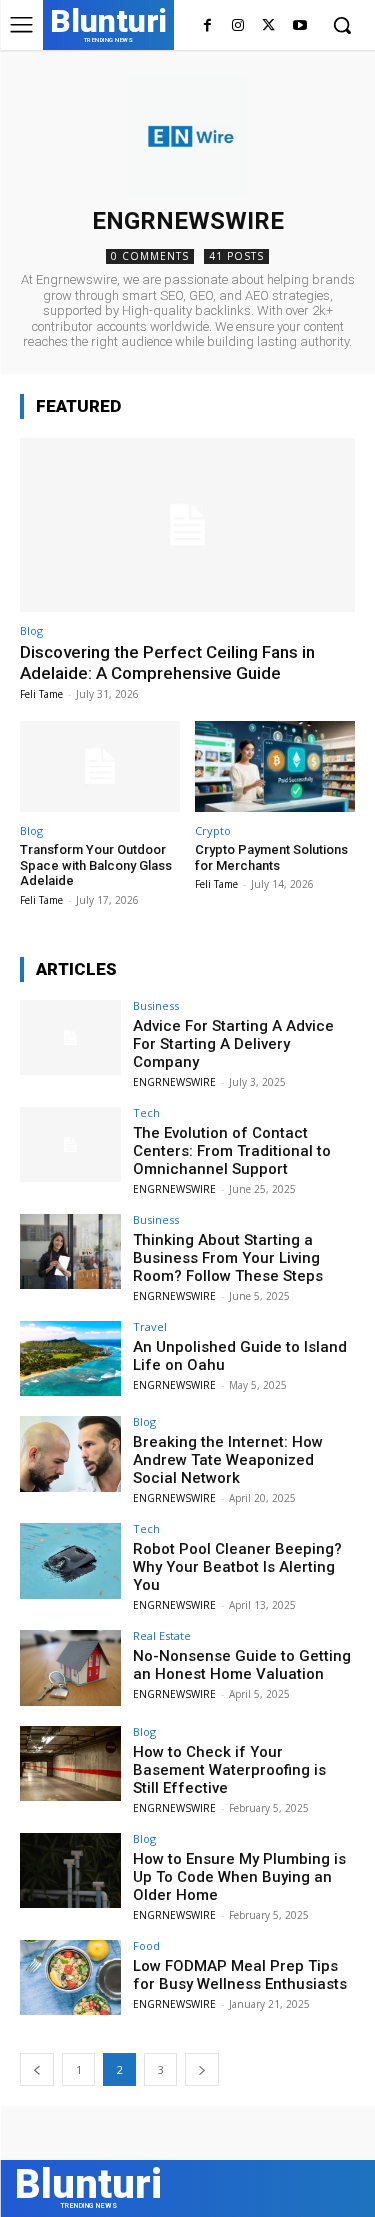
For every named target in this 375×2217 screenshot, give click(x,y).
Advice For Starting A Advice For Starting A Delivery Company (233, 1044)
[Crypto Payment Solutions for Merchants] (275, 766)
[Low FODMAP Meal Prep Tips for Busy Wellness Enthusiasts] (70, 1977)
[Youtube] (299, 26)
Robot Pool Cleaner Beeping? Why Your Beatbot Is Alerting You (237, 1567)
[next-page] (202, 2069)
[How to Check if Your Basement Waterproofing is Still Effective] (70, 1763)
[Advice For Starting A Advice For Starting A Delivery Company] (70, 1037)
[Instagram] (238, 26)
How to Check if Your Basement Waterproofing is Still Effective (229, 1770)
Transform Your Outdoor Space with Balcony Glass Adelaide (96, 865)
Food (146, 1945)
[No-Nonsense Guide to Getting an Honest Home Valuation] (70, 1667)
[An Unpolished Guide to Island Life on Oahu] (70, 1358)
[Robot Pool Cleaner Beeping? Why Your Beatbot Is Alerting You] (70, 1560)
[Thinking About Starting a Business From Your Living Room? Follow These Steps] (70, 1251)
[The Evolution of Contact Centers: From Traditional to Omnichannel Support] (70, 1144)
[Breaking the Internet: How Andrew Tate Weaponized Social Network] (70, 1453)
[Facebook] (207, 26)
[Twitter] (268, 26)
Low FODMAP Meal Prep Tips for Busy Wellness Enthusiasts (240, 1975)
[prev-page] (37, 2069)
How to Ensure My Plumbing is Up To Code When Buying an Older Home (239, 1877)
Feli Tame (41, 694)
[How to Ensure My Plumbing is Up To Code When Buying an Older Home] (70, 1870)
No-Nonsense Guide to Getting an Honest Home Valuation (242, 1665)
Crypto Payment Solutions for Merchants (271, 857)
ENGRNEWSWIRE (174, 1082)
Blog (31, 630)
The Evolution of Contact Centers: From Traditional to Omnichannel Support (232, 1151)
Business (156, 1005)
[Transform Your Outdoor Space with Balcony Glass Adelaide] (100, 766)
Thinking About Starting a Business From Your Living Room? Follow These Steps (228, 1258)
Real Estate (162, 1635)
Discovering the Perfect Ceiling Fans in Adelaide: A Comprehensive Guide (167, 662)
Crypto (213, 830)
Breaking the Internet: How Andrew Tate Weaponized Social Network (228, 1460)
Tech (146, 1112)
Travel (150, 1326)
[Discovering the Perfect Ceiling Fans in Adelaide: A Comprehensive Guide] (187, 525)
